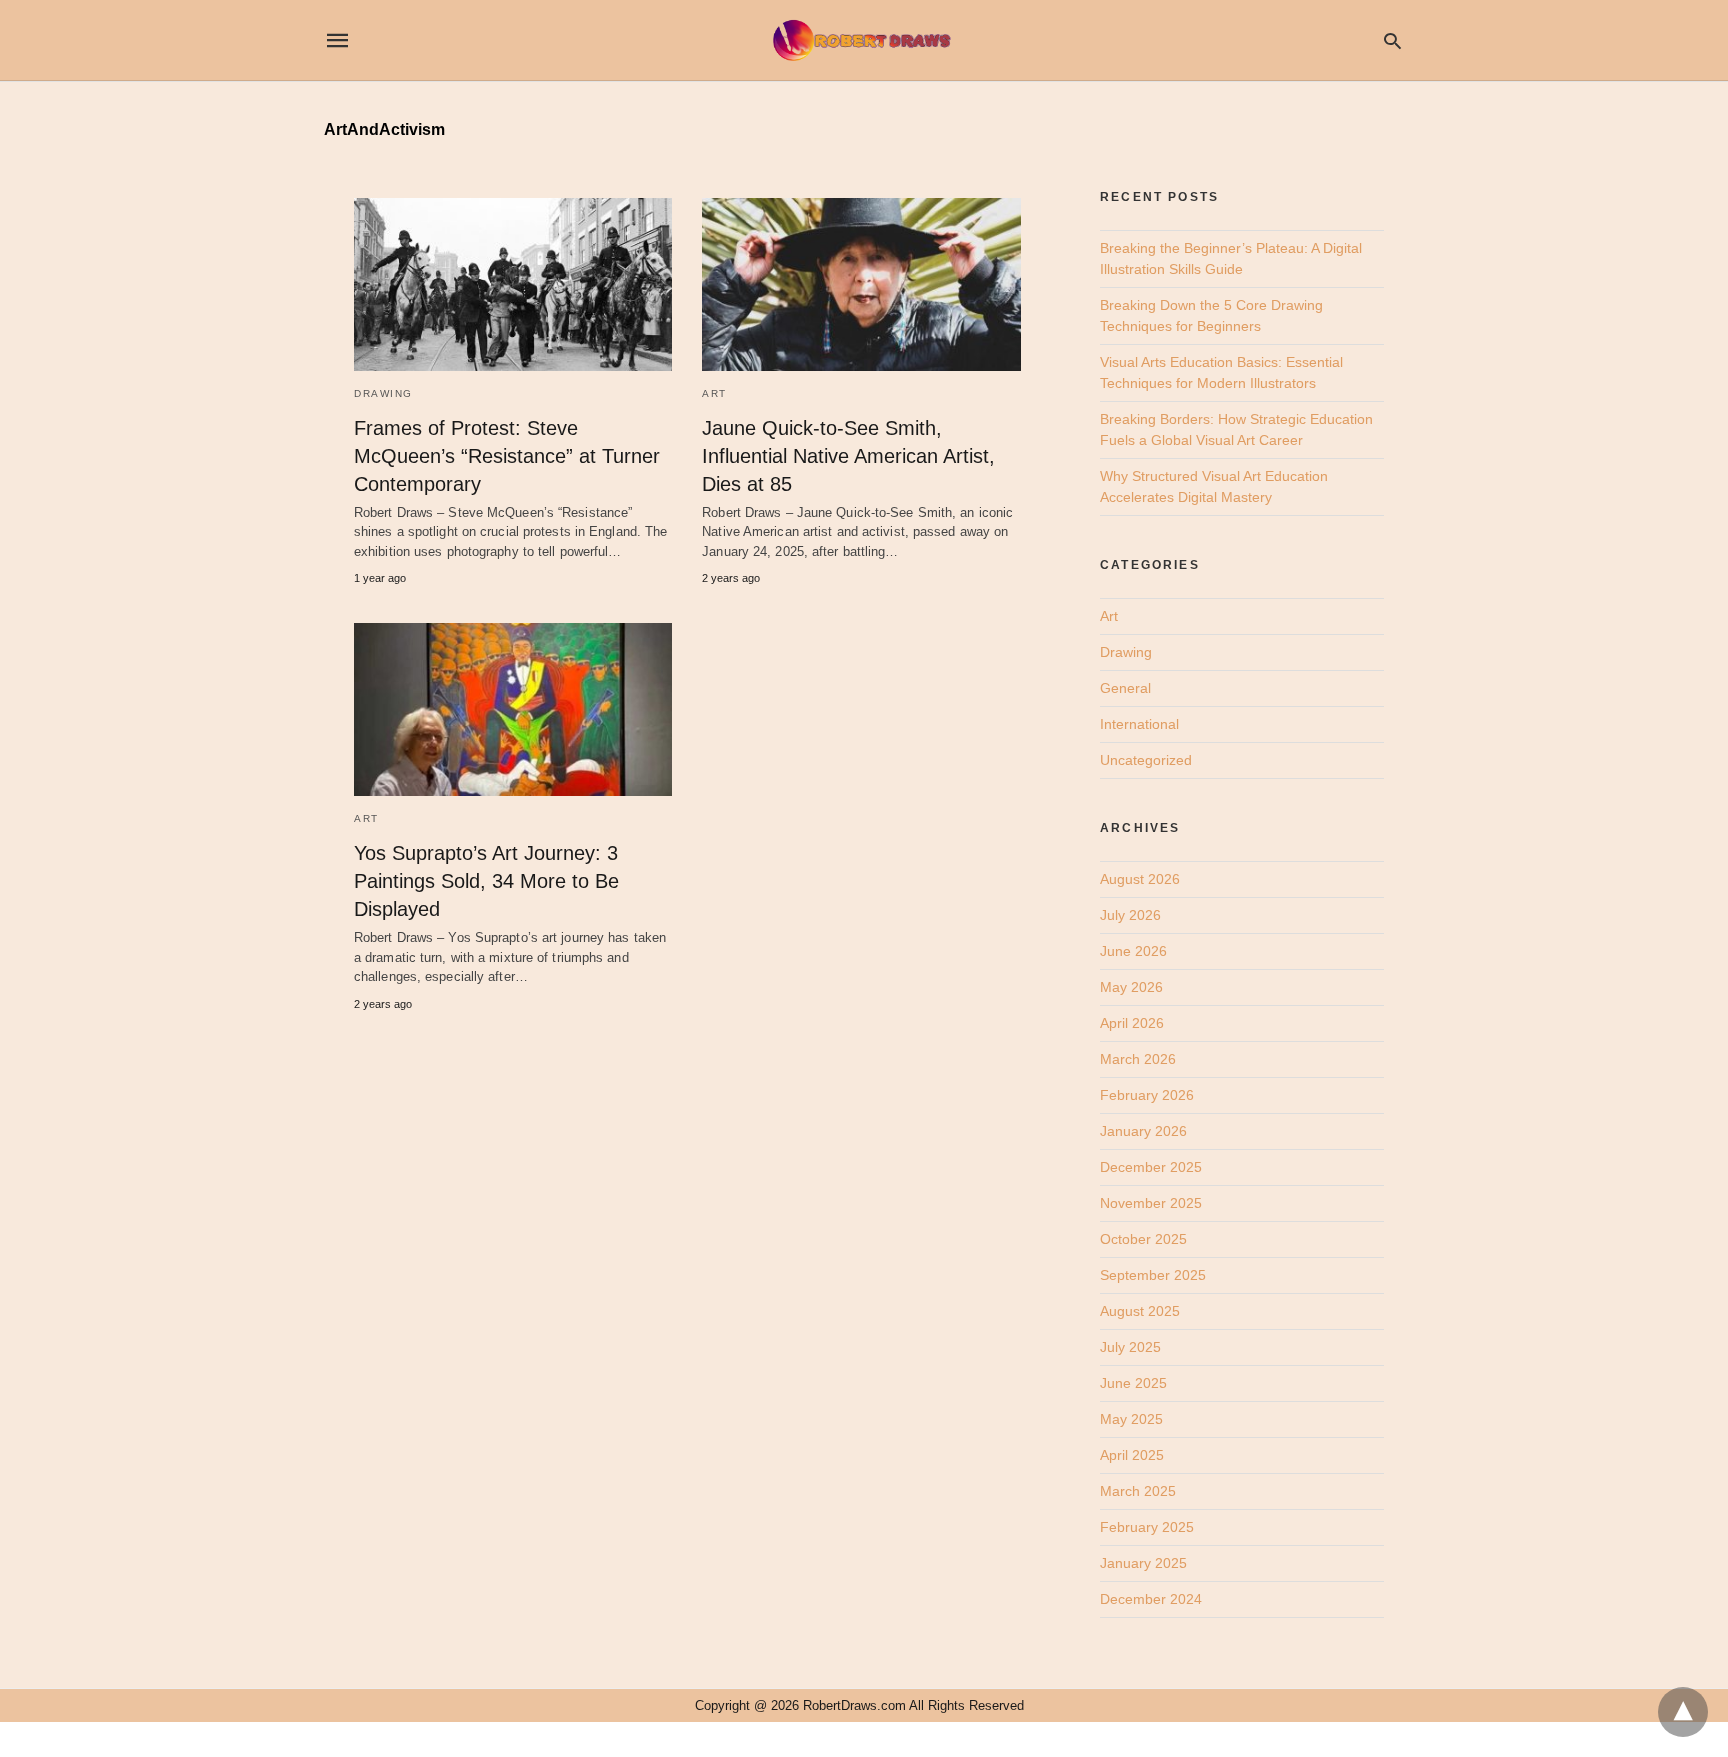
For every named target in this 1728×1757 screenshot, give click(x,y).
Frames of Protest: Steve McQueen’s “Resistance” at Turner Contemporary (507, 456)
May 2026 (1131, 987)
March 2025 (1138, 1491)
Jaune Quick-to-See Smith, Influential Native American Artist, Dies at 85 (848, 456)
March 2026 (1138, 1059)
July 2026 (1130, 915)
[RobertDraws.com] (863, 40)
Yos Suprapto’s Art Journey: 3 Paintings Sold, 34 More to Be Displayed (486, 881)
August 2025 (1140, 1311)
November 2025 (1151, 1203)
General (1125, 688)
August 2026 (1140, 879)
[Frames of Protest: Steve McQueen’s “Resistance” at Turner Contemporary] (513, 284)
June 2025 (1133, 1383)
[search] (1392, 40)
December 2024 (1151, 1599)
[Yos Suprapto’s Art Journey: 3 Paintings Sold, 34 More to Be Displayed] (513, 709)
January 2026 (1143, 1131)
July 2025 (1130, 1347)
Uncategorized (1146, 760)
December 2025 (1151, 1167)
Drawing (383, 393)
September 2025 (1153, 1275)
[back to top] (1683, 1712)
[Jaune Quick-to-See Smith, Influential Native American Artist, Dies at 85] (861, 284)
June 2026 (1133, 951)
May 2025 (1131, 1419)
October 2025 (1143, 1239)
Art (714, 393)
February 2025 (1147, 1527)
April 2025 (1132, 1455)
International (1139, 724)
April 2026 (1132, 1023)
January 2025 (1143, 1563)
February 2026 (1147, 1095)
